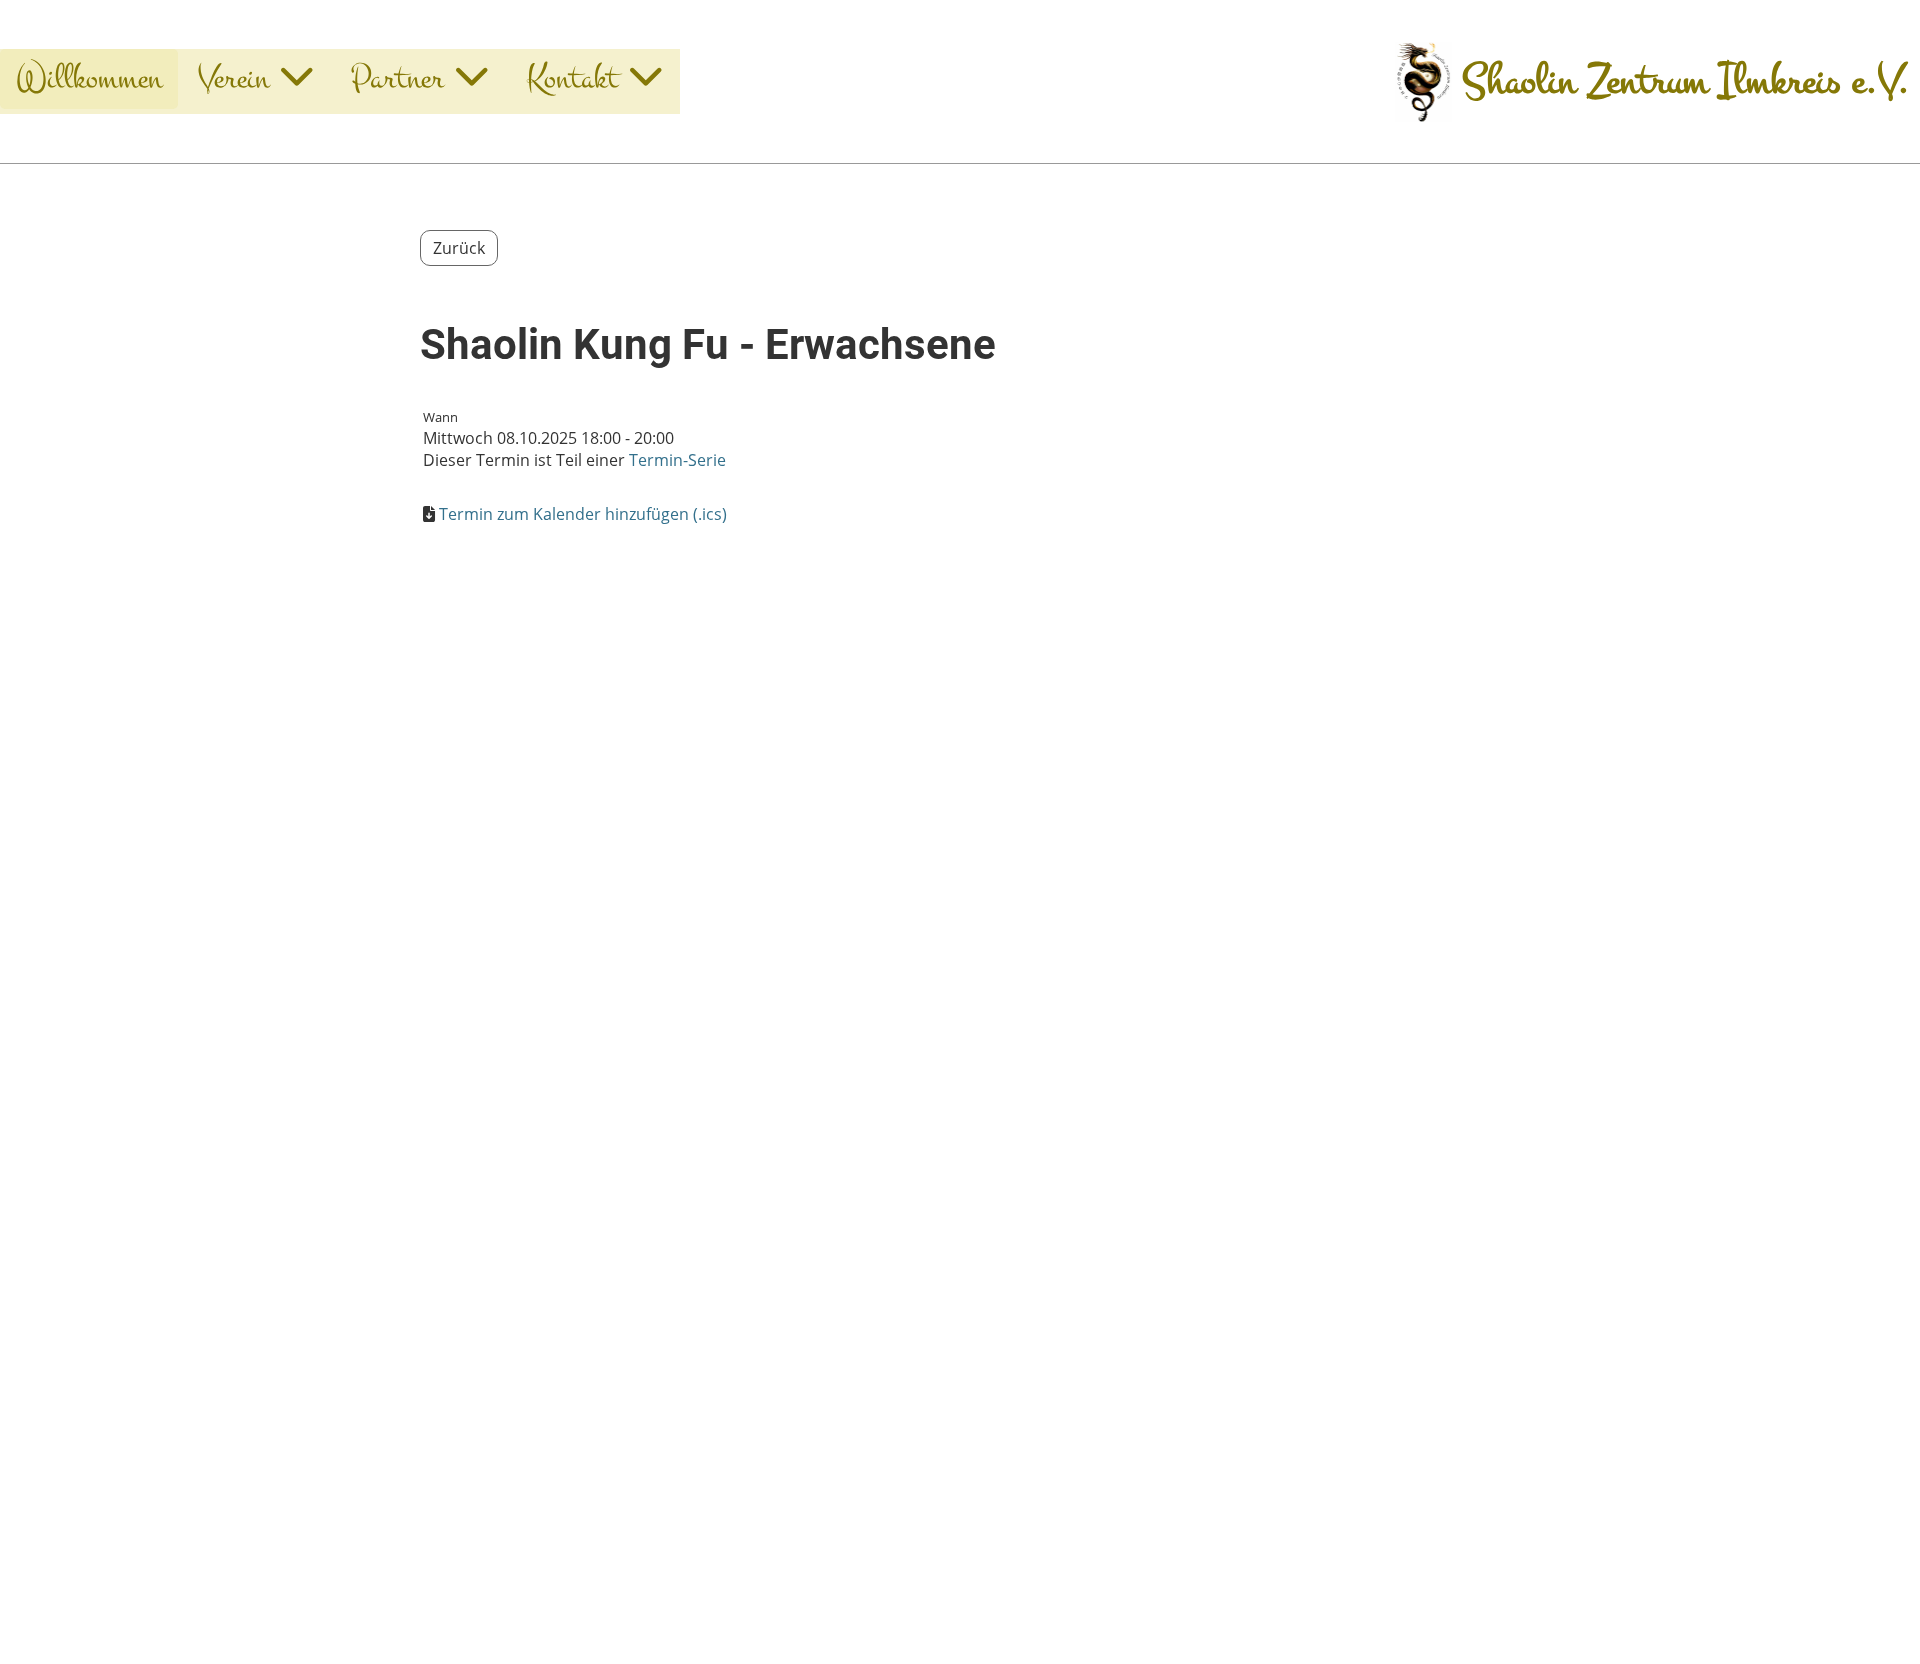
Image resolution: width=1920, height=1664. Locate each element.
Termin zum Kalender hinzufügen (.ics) (583, 514)
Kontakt (572, 78)
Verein (233, 78)
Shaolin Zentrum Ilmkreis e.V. (1686, 81)
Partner (397, 78)
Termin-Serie (677, 460)
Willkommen (89, 78)
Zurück (459, 248)
